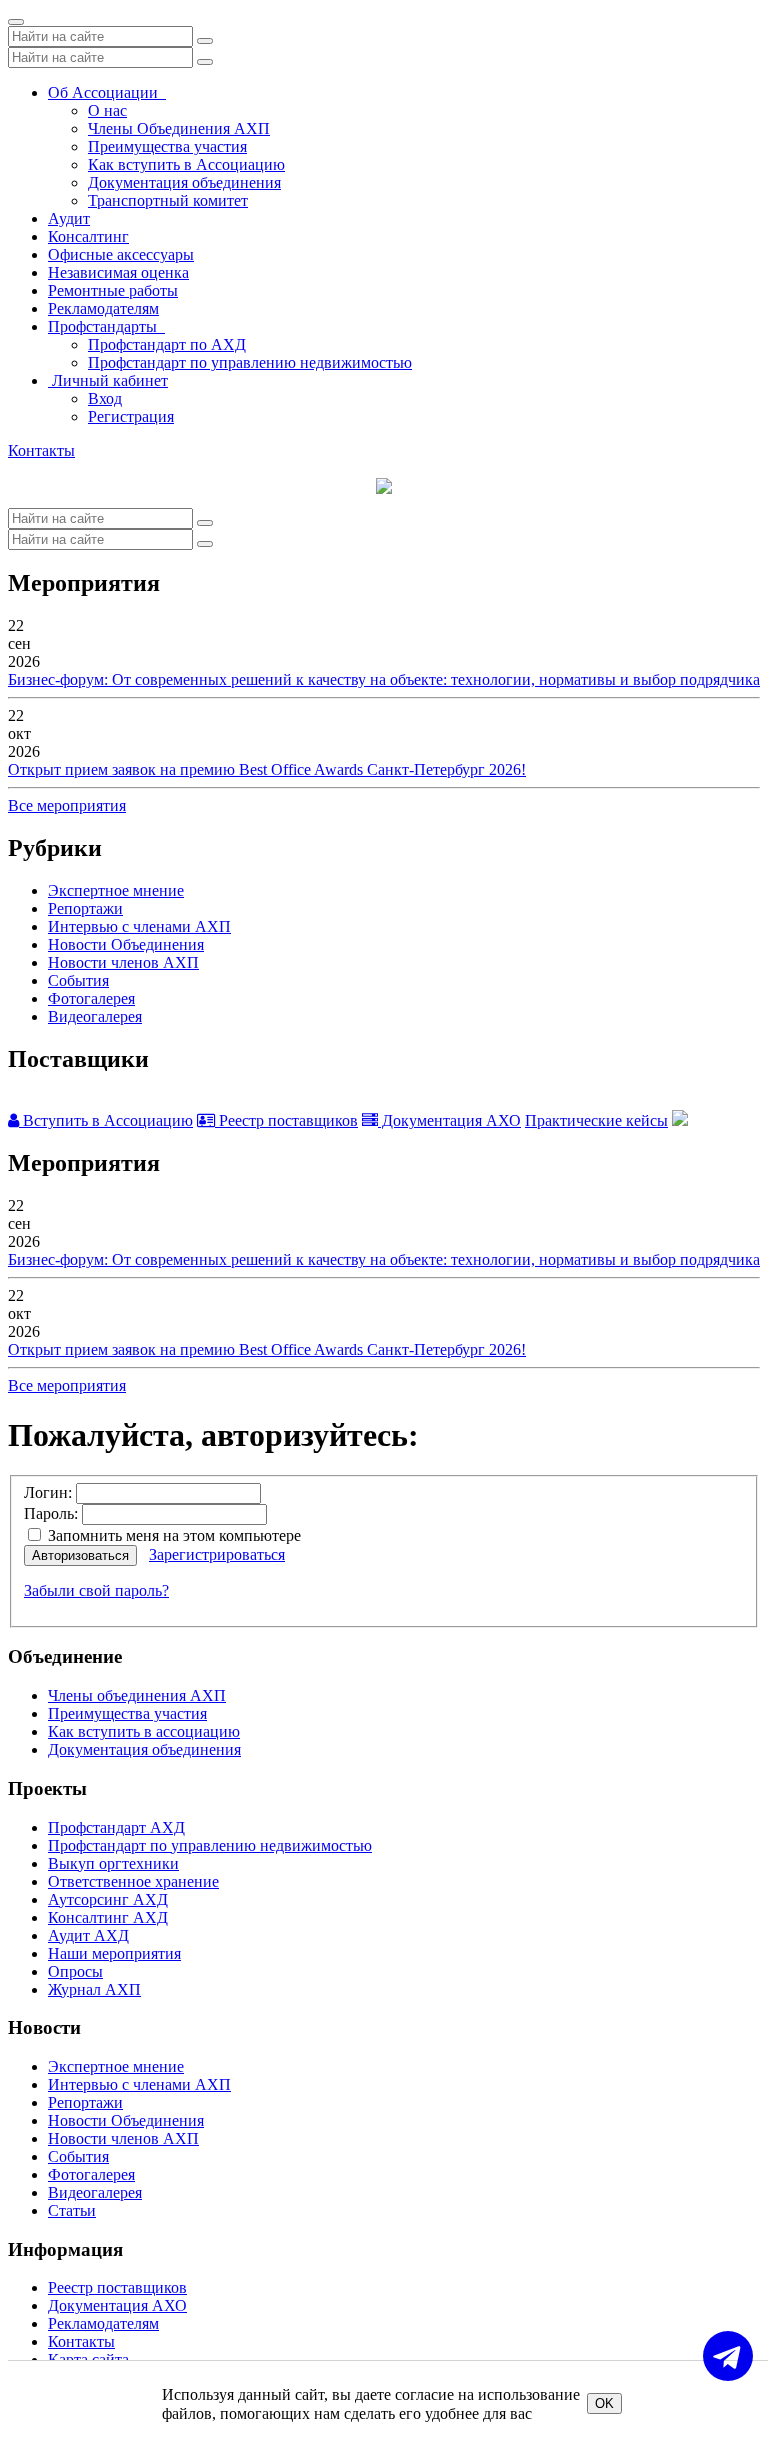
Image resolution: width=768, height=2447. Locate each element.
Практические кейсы (596, 1120)
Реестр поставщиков (286, 1120)
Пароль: (51, 1513)
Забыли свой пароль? (96, 1590)
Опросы (75, 1971)
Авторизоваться (80, 1555)
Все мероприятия (67, 805)
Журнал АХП (94, 1989)
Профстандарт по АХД (167, 344)
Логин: (48, 1492)
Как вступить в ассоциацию (144, 1731)
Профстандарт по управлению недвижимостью (250, 362)
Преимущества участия (167, 146)
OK (604, 2403)
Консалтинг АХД (108, 1917)
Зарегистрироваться (217, 1554)
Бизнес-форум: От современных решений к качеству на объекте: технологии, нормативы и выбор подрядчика (384, 679)
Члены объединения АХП (137, 1695)
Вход (105, 398)
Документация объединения (184, 182)
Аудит (69, 218)
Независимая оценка (118, 272)
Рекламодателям (103, 308)
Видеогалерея (95, 1016)
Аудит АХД (88, 1935)
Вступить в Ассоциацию (106, 1120)
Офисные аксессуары (121, 254)
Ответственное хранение (133, 1881)
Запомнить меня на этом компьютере (172, 1535)
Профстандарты (106, 326)
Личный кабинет (108, 380)
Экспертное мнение (116, 890)
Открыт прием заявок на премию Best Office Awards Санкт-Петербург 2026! (267, 769)
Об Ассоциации (107, 92)
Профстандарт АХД (116, 1827)
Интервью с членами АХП (139, 926)
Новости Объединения (126, 944)
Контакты (41, 450)
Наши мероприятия (114, 1953)
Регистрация (131, 416)
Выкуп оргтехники (113, 1863)
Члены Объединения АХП (179, 128)
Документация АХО (449, 1120)
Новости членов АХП (123, 962)
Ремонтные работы (113, 290)
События (78, 980)
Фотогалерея (91, 998)
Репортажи (85, 908)
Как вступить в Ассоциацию (186, 164)
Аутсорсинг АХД (108, 1899)
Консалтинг (88, 236)
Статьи (72, 2210)
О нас (107, 110)
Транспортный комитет (168, 200)
